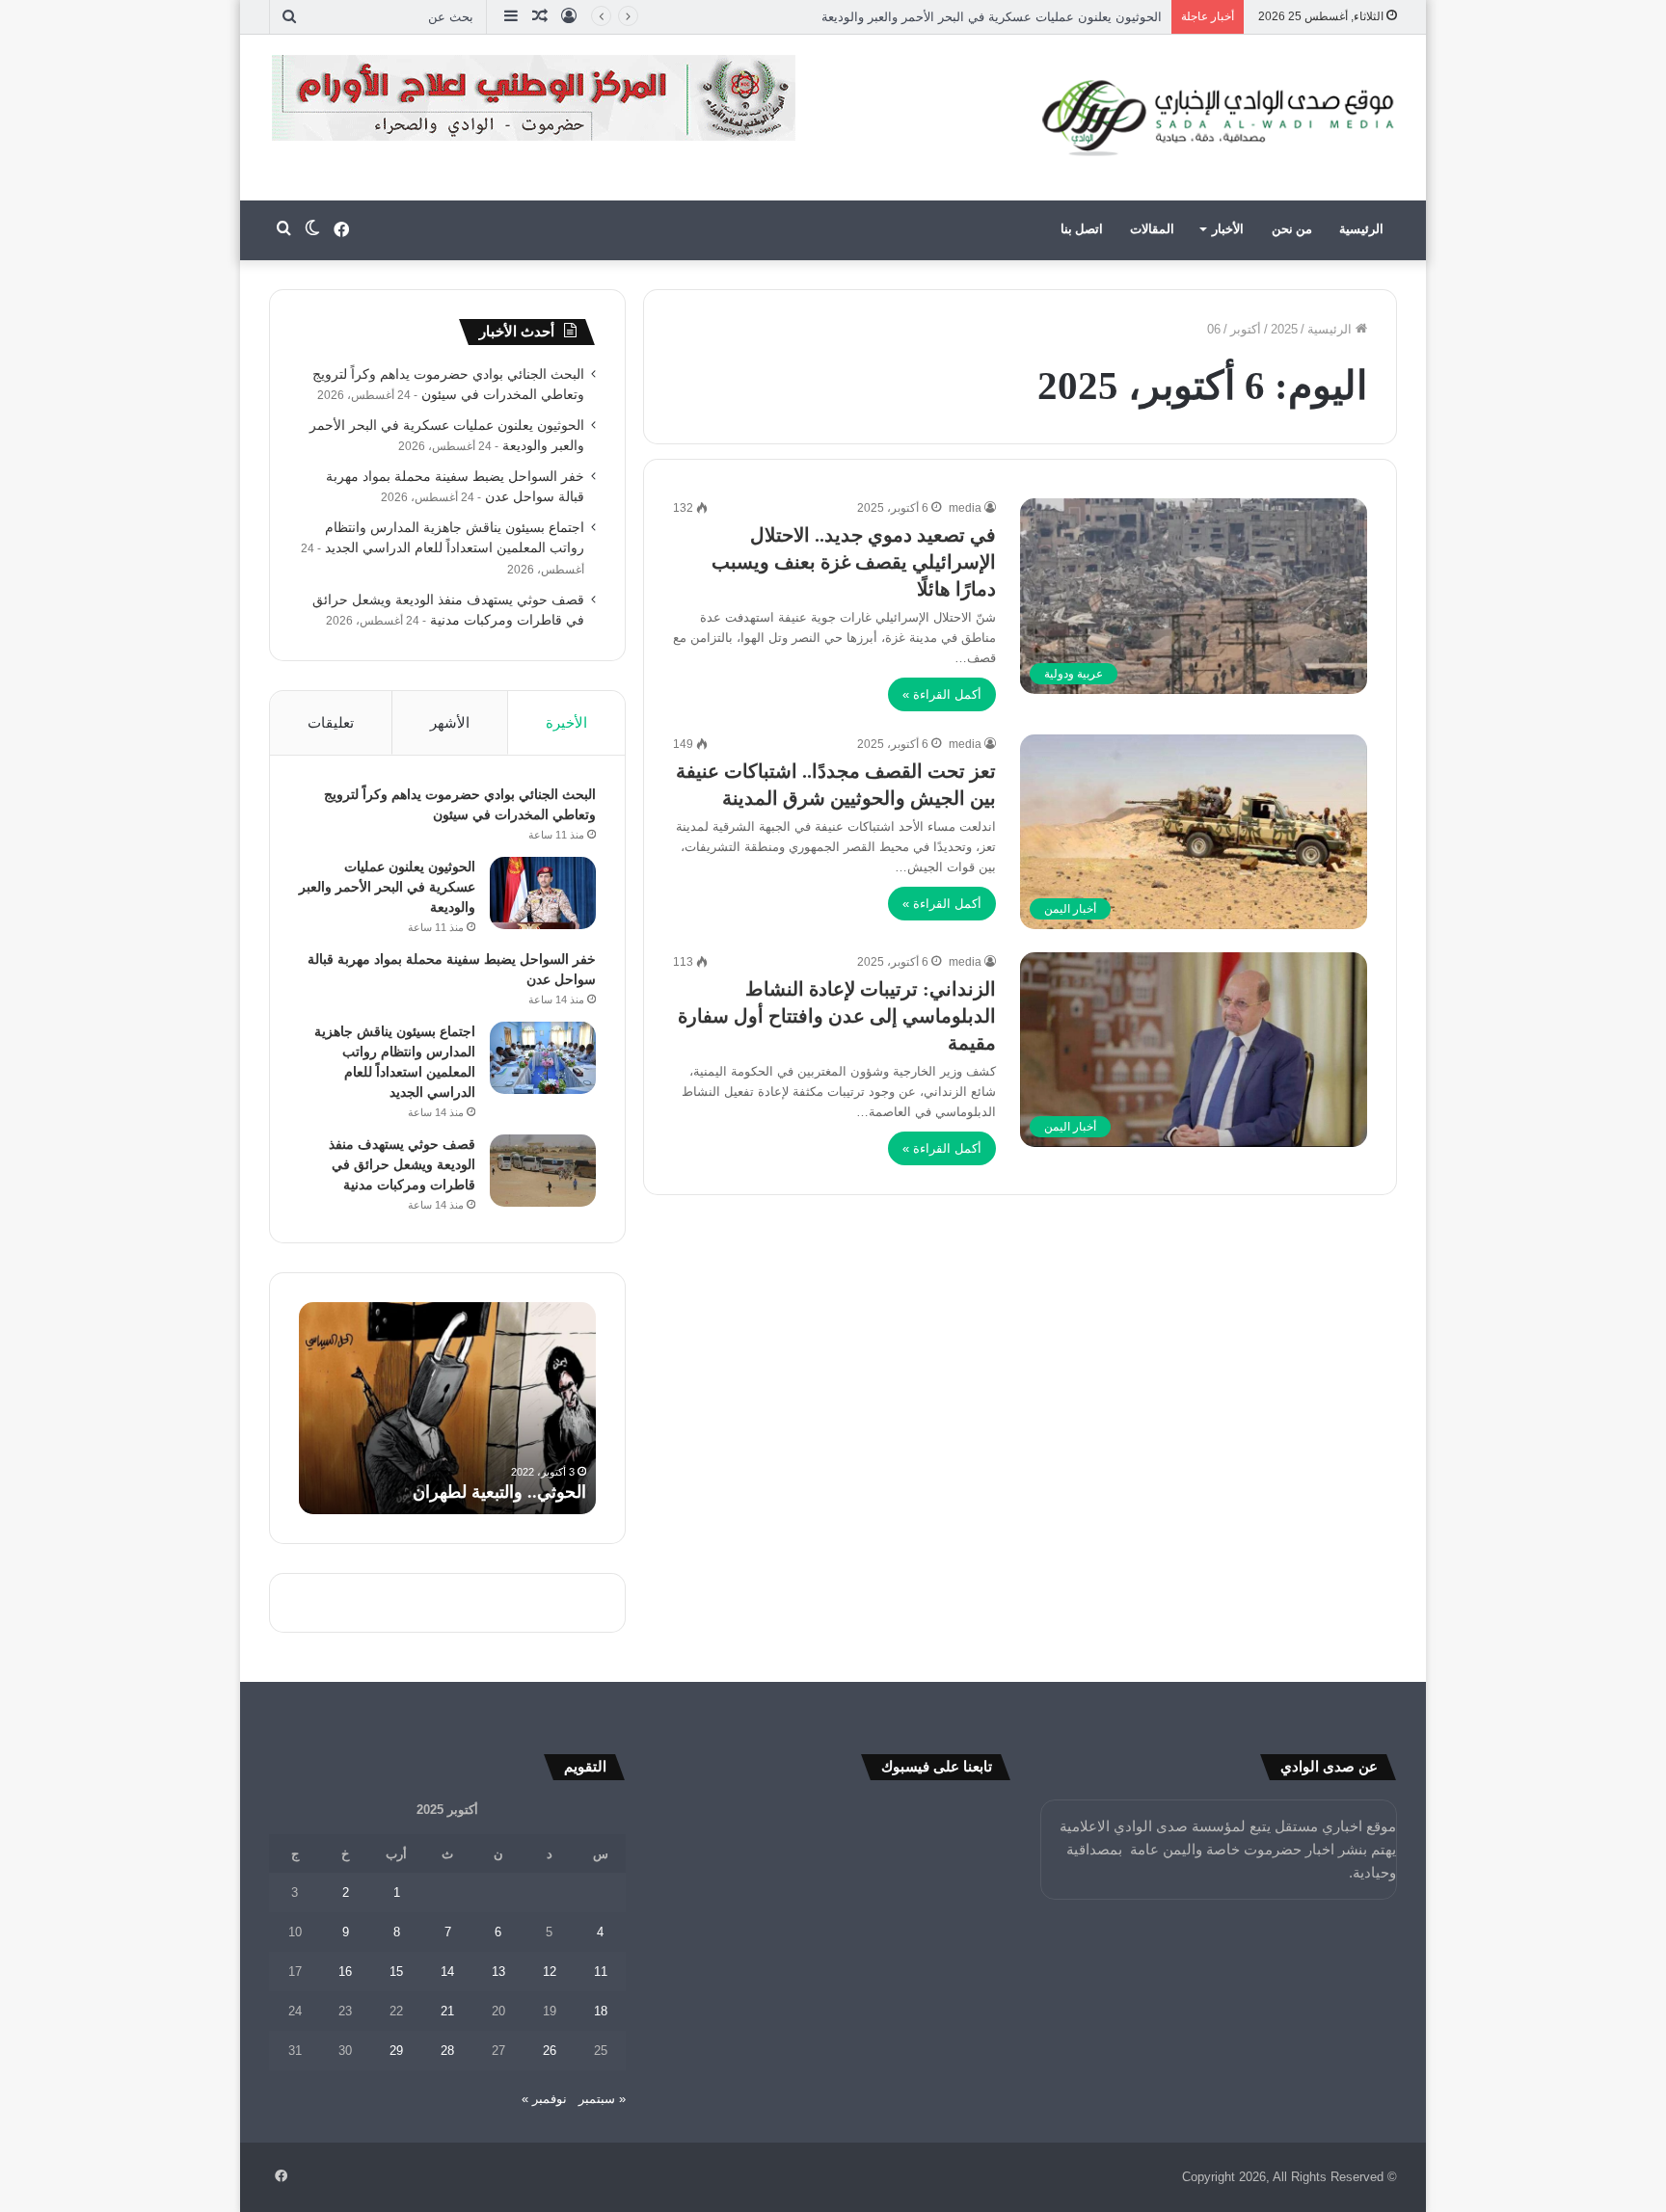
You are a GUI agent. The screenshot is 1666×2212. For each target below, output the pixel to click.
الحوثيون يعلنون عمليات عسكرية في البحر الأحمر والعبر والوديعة (387, 887)
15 (396, 1972)
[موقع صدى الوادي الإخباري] (1219, 118)
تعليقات (331, 722)
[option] (447, 1408)
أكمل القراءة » (942, 694)
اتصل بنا (1082, 229)
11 (601, 1972)
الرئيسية (1361, 229)
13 (498, 1972)
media (965, 508)
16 (345, 1972)
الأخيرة (566, 722)
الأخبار (1228, 229)
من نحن (1292, 229)
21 (447, 2011)
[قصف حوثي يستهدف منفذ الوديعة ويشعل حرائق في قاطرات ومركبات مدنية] (543, 1171)
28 (447, 2051)
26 (550, 2051)
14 (447, 1972)
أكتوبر (1246, 329)
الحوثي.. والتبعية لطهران (499, 1492)
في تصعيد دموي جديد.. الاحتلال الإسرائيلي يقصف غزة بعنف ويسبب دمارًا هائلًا (854, 562)
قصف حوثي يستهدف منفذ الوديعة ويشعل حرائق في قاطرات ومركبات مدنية (402, 1165)
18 (601, 2011)
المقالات (1152, 229)
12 (550, 1972)
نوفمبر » (544, 2099)
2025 (1284, 329)
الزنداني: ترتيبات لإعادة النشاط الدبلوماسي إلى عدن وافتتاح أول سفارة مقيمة (837, 1016)
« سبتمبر (602, 2099)
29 (396, 2051)
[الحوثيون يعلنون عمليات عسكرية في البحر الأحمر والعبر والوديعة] (543, 893)
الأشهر (450, 722)
